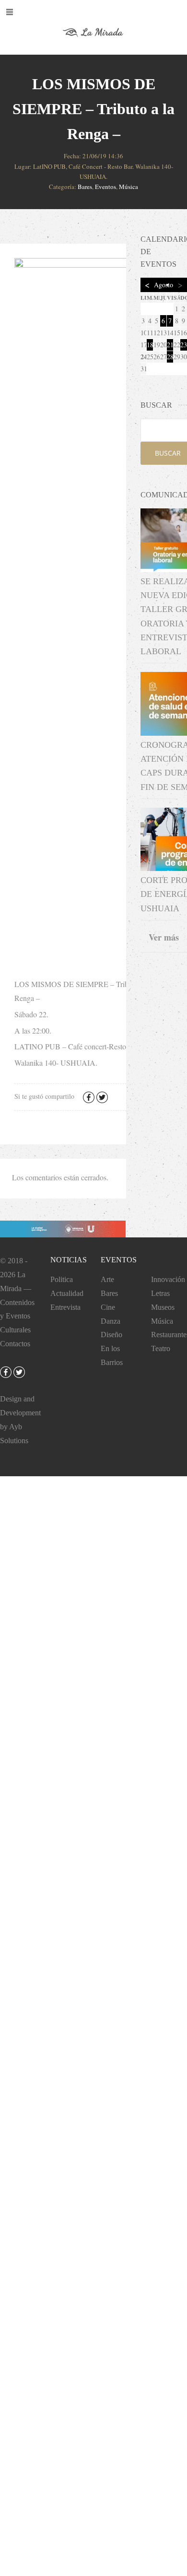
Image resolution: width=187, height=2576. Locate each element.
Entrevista (65, 1307)
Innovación (168, 1279)
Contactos (15, 1344)
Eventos (105, 187)
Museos (163, 1307)
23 (184, 345)
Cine (108, 1307)
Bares (85, 187)
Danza (111, 1321)
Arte (107, 1279)
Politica (62, 1279)
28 (170, 357)
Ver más (164, 937)
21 (170, 345)
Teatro (161, 1348)
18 (150, 345)
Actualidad (67, 1293)
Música (129, 187)
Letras (160, 1293)
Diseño (111, 1335)
